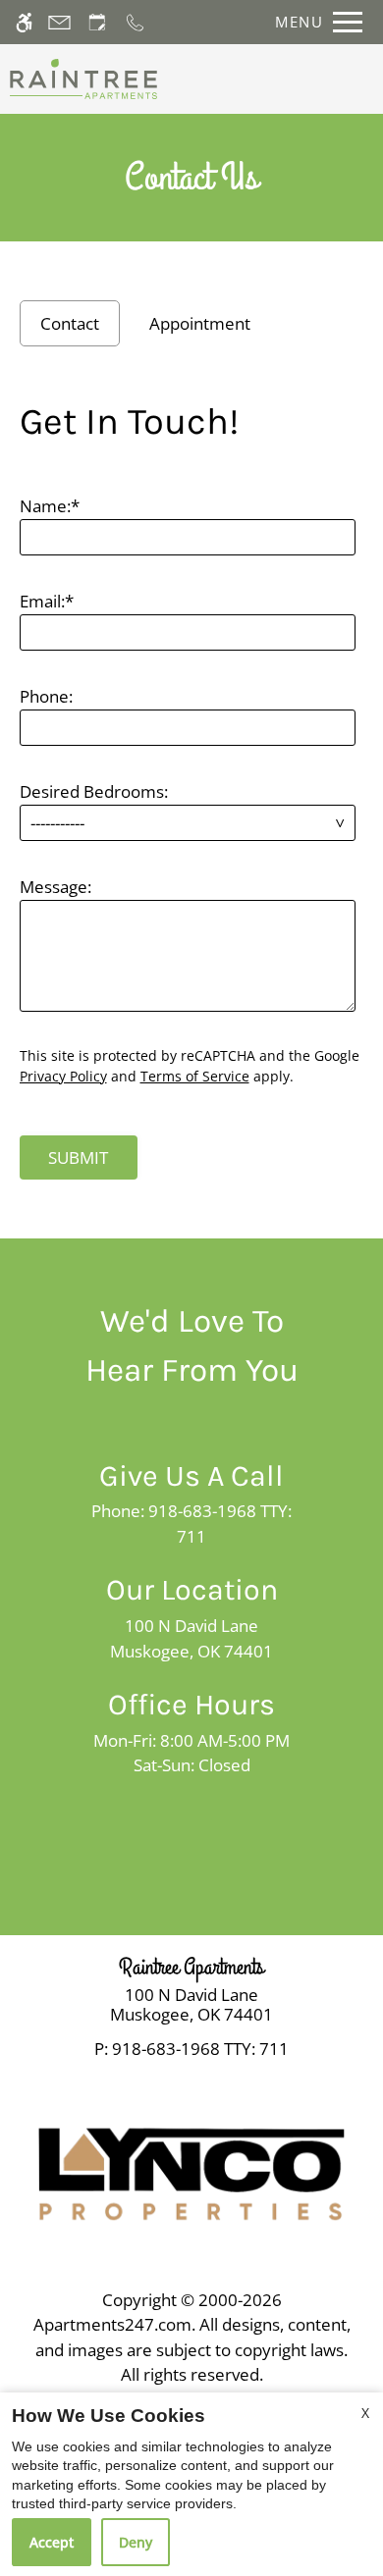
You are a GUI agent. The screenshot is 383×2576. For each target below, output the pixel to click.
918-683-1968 (200, 2049)
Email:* (47, 601)
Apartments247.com (112, 2324)
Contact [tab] (70, 323)
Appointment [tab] (200, 323)
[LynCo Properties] (191, 2172)
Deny (136, 2542)
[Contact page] (59, 22)
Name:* (50, 506)
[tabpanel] (192, 783)
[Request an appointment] (97, 22)
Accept (52, 2542)
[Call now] (135, 22)
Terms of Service (195, 1076)
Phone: (46, 696)
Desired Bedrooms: (94, 791)
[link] (191, 2005)
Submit (78, 1157)
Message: (55, 887)
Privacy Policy (63, 1076)
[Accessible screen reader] (24, 22)
